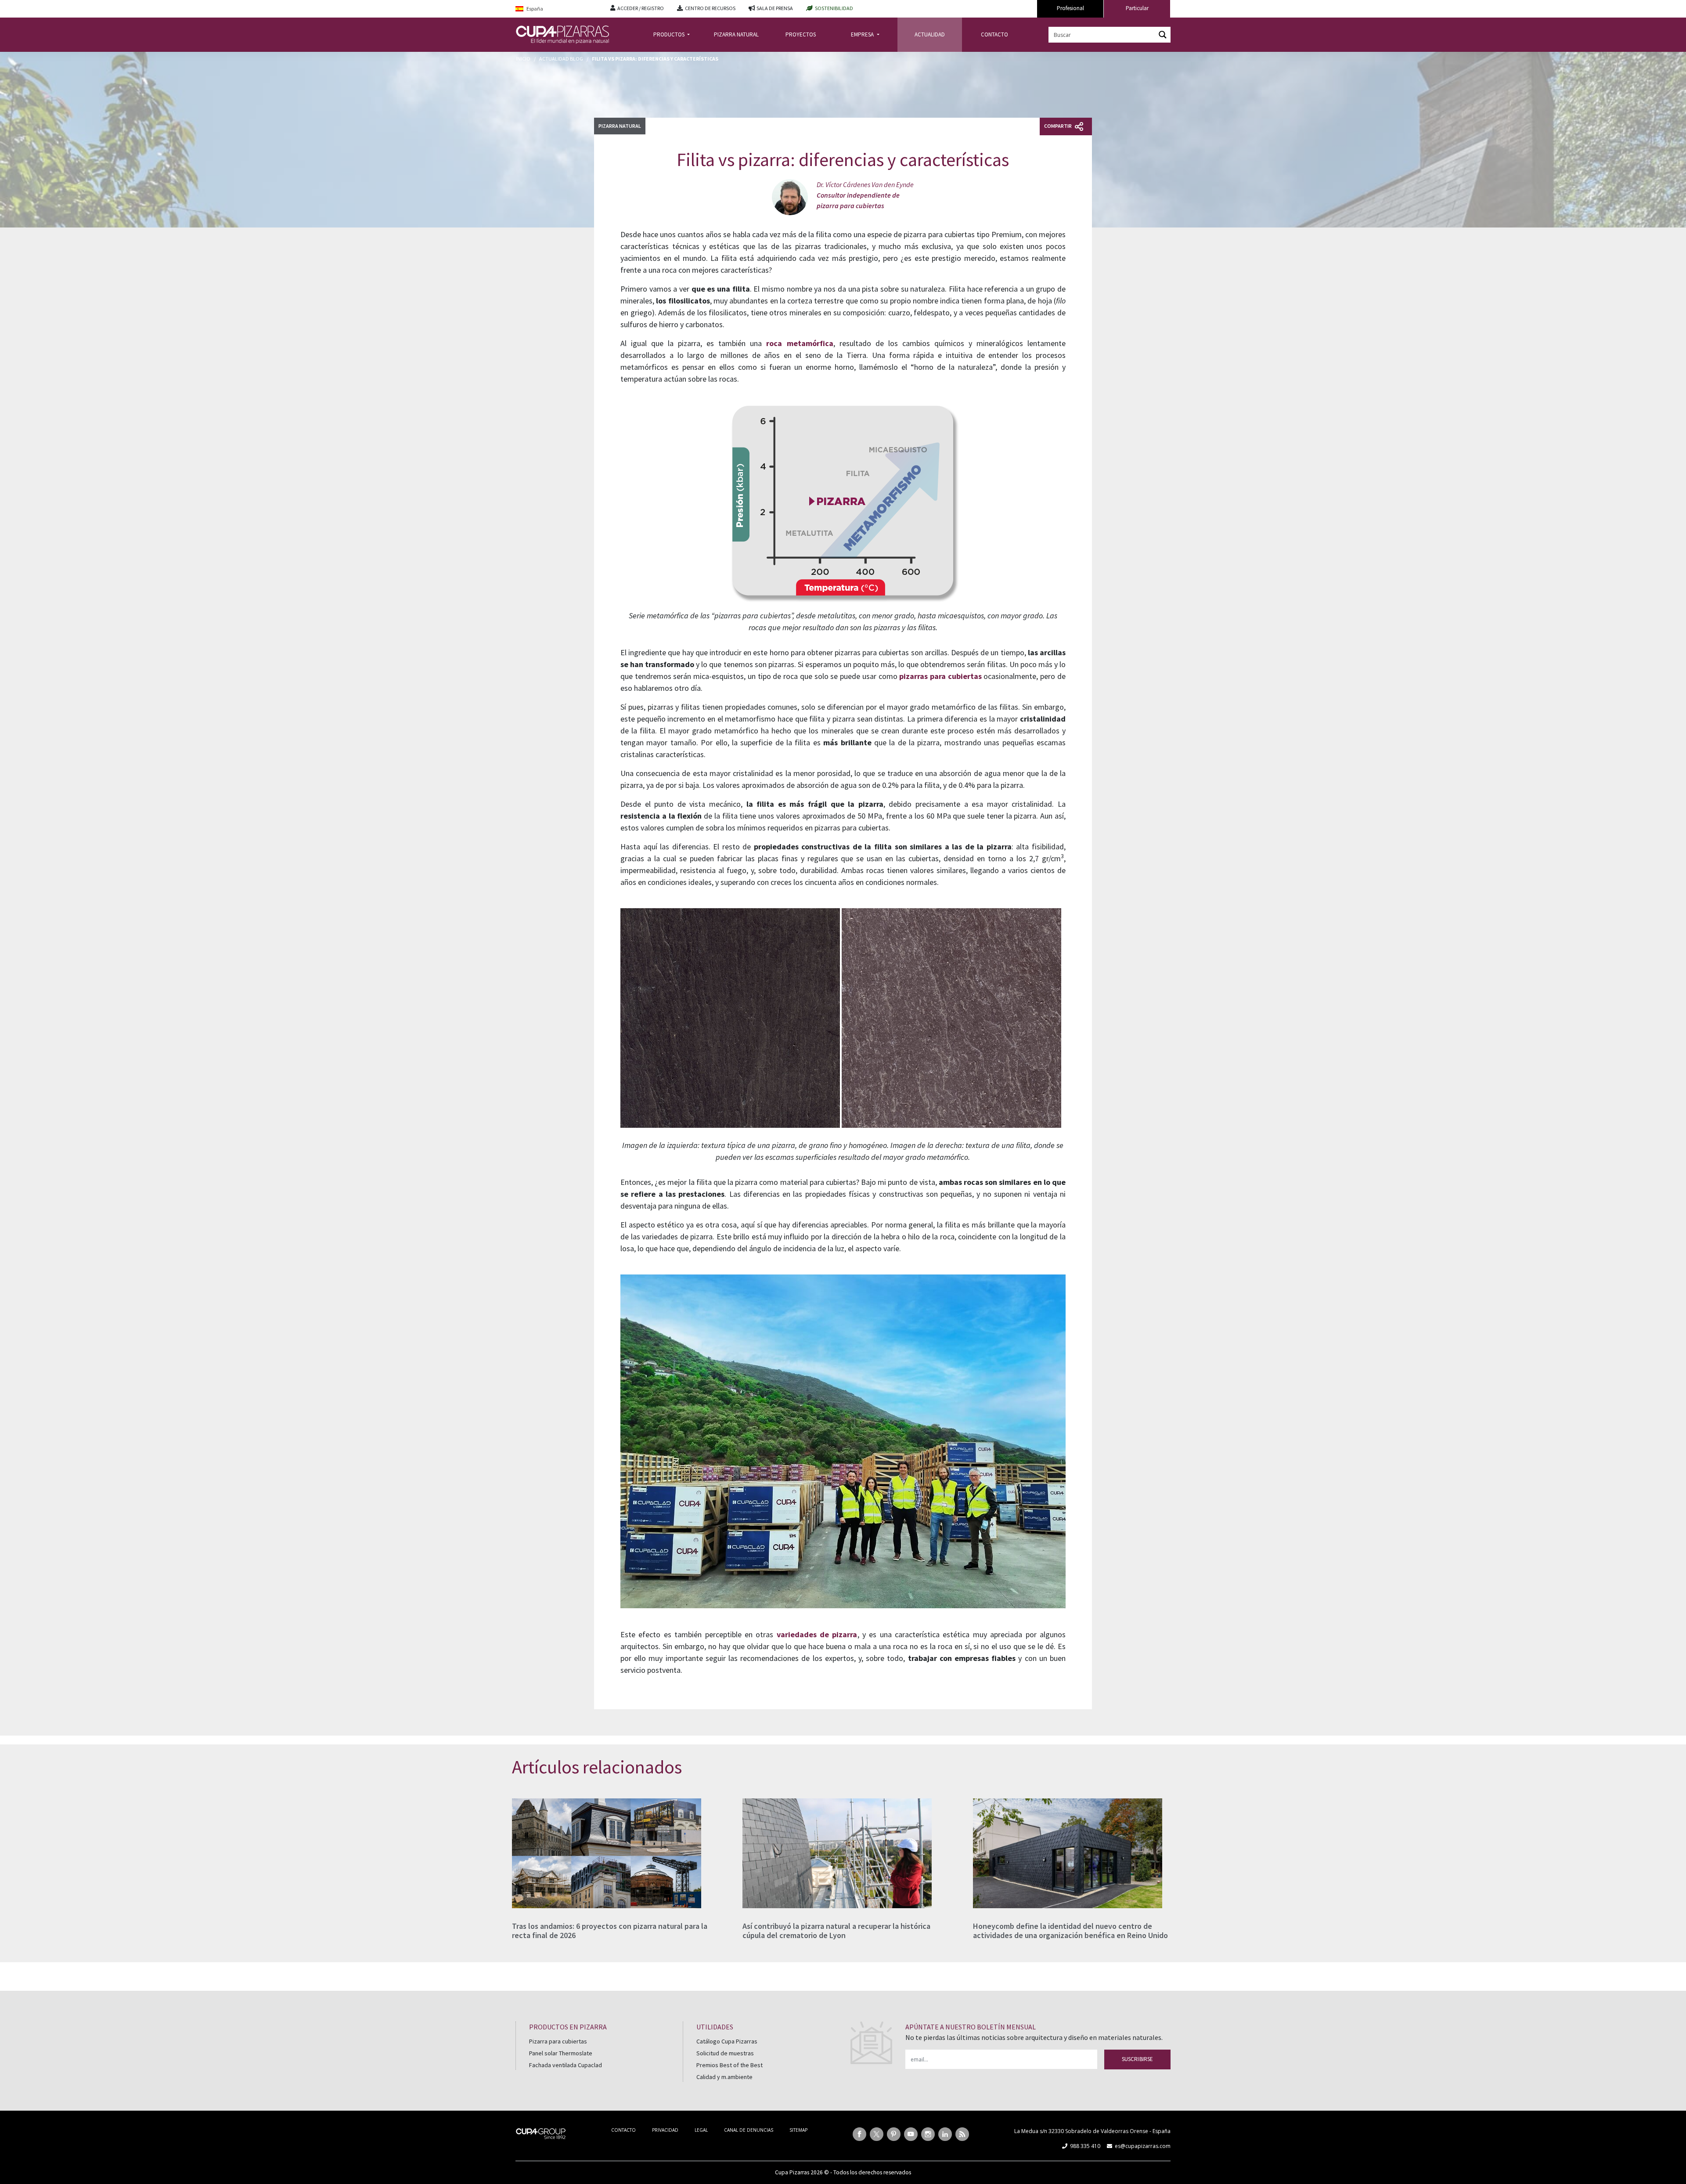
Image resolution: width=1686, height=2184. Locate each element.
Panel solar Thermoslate (561, 2053)
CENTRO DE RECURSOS (710, 8)
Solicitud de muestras (725, 2053)
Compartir (1058, 126)
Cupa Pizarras (792, 2172)
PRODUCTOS (670, 34)
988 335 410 (1085, 2146)
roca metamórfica (800, 343)
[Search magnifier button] (1163, 35)
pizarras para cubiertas (940, 676)
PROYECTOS (801, 34)
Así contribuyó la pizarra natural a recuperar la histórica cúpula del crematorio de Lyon (836, 1931)
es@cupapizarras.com (1143, 2146)
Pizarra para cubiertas (558, 2041)
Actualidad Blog (561, 59)
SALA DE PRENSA (775, 8)
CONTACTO (994, 34)
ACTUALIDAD (930, 34)
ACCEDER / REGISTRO (641, 8)
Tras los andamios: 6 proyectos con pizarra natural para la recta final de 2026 (610, 1931)
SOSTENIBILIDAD (834, 8)
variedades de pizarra (817, 1634)
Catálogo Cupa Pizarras (727, 2041)
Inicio (523, 59)
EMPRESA (863, 34)
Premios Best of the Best (730, 2065)
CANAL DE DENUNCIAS (749, 2130)
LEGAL (701, 2130)
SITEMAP (798, 2130)
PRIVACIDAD (665, 2130)
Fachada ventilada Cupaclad (566, 2065)
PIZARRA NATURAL (736, 34)
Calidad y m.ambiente (724, 2077)
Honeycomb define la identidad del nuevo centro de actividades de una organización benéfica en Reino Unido (1070, 1931)
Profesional (1070, 8)
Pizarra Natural (620, 126)
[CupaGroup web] (541, 2133)
